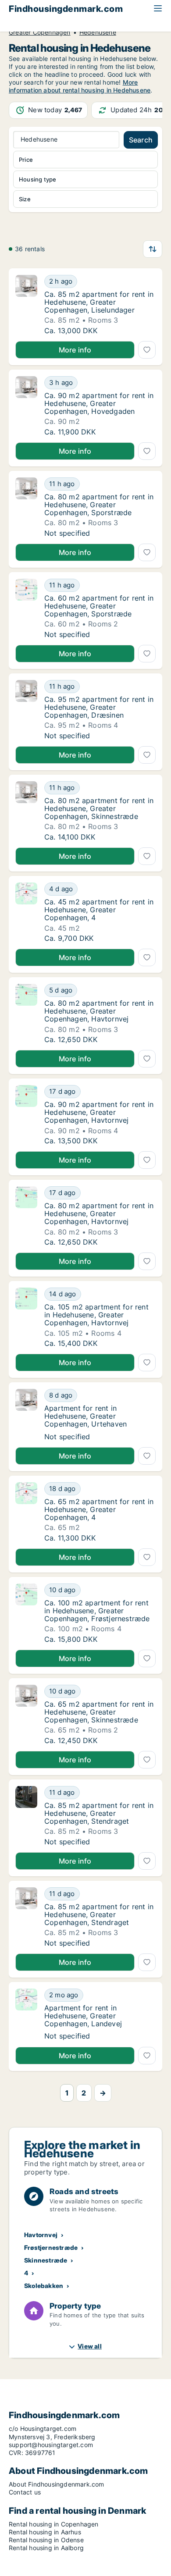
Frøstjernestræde (51, 2247)
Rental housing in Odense (46, 2540)
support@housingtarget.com (51, 2445)
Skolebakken (44, 2286)
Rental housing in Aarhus (45, 2532)
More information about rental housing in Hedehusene (80, 86)
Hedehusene (98, 32)
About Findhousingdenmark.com (57, 2484)
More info (75, 350)
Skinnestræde (46, 2260)
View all (90, 2346)
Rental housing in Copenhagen (54, 2524)
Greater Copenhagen (40, 32)
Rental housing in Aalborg (46, 2548)
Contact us (25, 2492)
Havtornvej (41, 2235)
